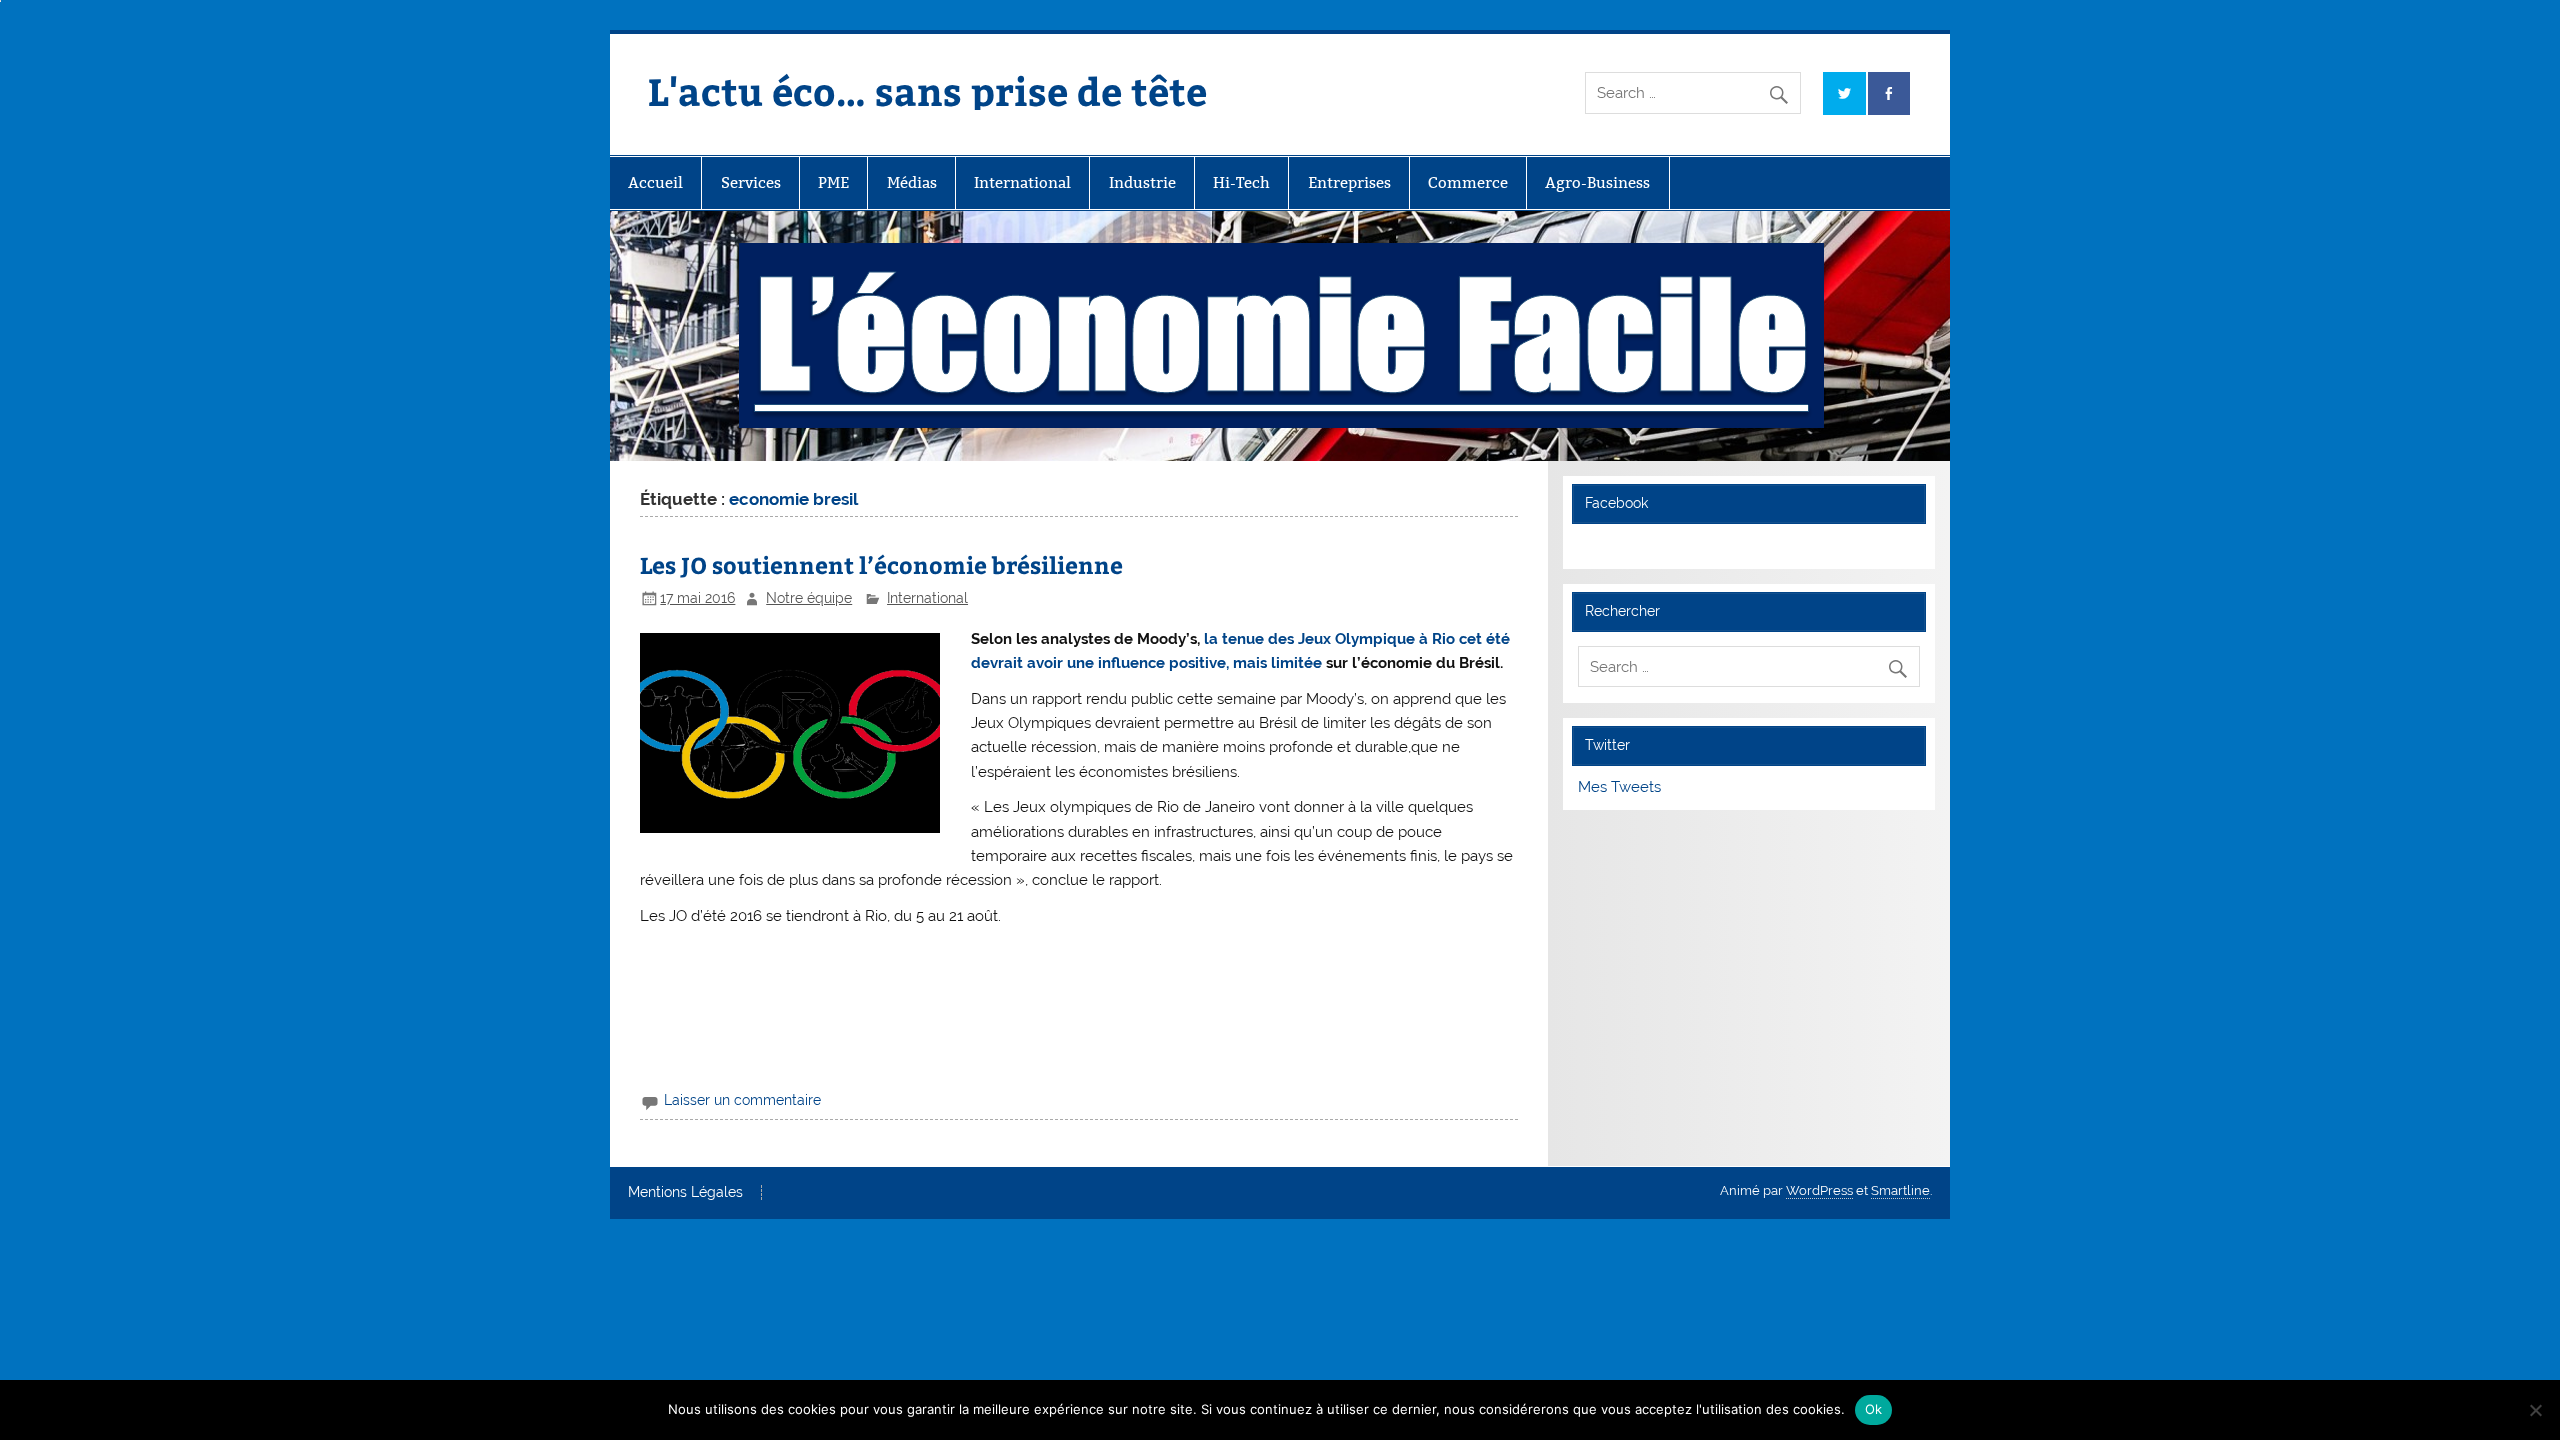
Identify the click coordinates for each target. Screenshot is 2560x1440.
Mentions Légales (685, 1193)
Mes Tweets (1619, 787)
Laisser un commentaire (742, 1100)
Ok (1874, 1409)
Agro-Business (1597, 182)
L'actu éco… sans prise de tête (927, 90)
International (1022, 182)
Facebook (1616, 503)
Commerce (1468, 182)
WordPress (1819, 1190)
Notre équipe (809, 598)
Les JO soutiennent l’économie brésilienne (881, 564)
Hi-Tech (1241, 182)
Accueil (655, 182)
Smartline (1900, 1190)
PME (833, 182)
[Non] (2535, 1410)
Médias (912, 182)
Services (751, 182)
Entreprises (1349, 182)
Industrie (1142, 182)
